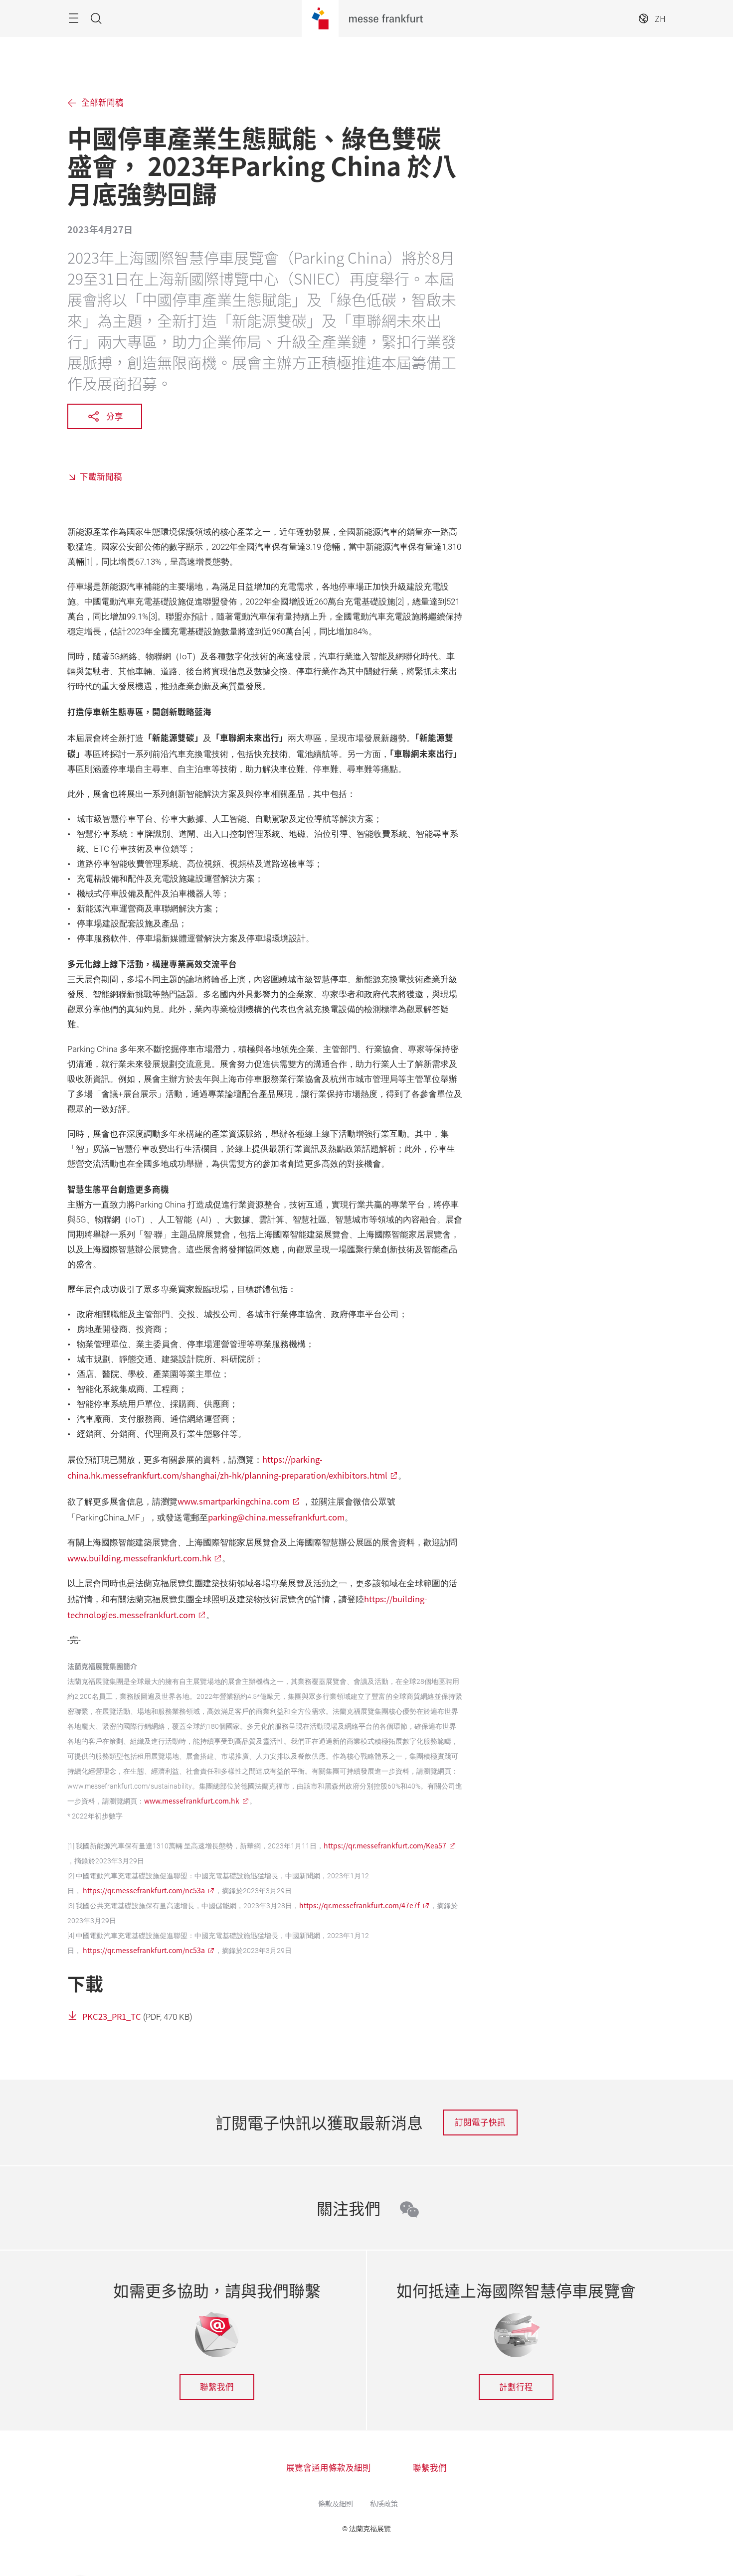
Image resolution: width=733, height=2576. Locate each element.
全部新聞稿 (102, 102)
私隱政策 (384, 2503)
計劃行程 (516, 2387)
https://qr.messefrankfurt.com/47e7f (360, 1905)
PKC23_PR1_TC (112, 2016)
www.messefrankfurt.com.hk (192, 1801)
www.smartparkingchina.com (234, 1501)
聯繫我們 (217, 2387)
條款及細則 (336, 2503)
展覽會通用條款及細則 (329, 2467)
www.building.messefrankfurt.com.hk (139, 1558)
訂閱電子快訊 (480, 2122)
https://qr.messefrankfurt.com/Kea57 (385, 1845)
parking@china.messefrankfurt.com (276, 1517)
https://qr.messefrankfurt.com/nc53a (144, 1890)
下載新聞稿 (101, 476)
